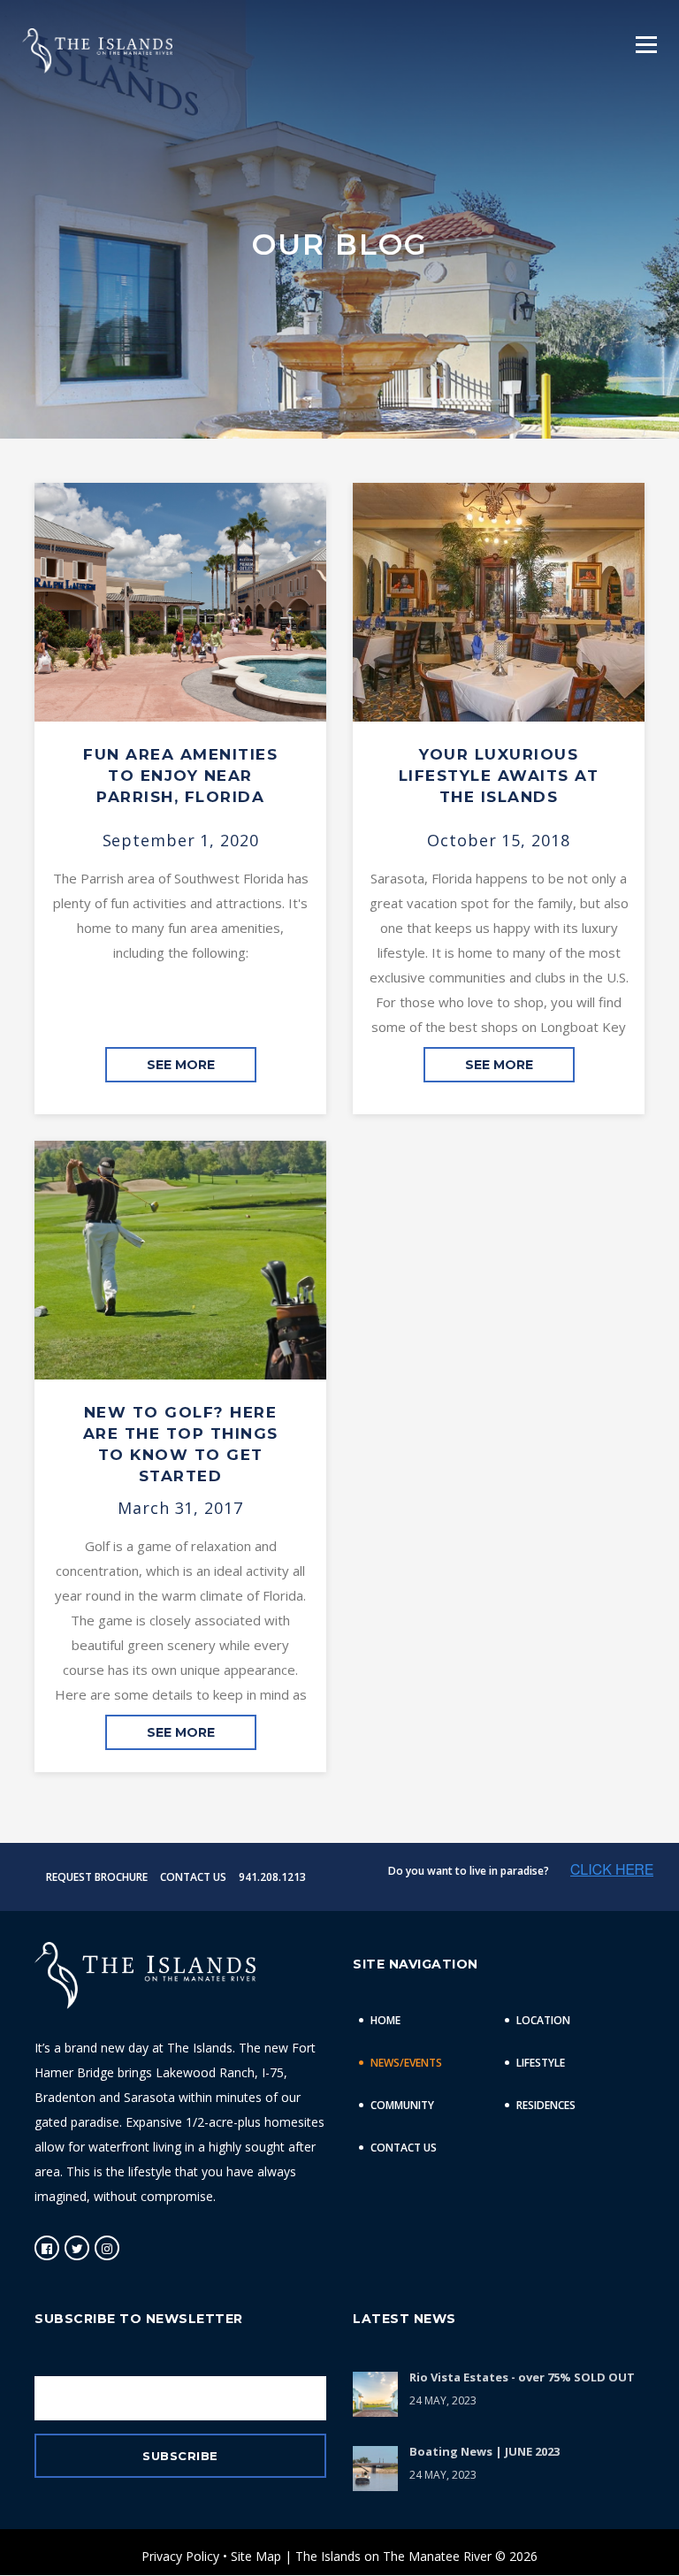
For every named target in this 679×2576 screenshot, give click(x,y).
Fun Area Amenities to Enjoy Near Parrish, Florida (180, 776)
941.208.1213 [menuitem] (272, 1877)
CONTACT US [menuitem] (193, 1877)
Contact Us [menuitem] (404, 2148)
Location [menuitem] (543, 2020)
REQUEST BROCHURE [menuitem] (97, 1877)
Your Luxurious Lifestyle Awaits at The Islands (499, 776)
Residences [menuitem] (546, 2105)
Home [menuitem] (385, 2020)
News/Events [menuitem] (406, 2063)
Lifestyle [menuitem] (541, 2063)
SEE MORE (181, 1065)
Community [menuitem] (402, 2105)
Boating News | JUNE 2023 (484, 2451)
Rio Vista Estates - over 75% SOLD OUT (522, 2377)
